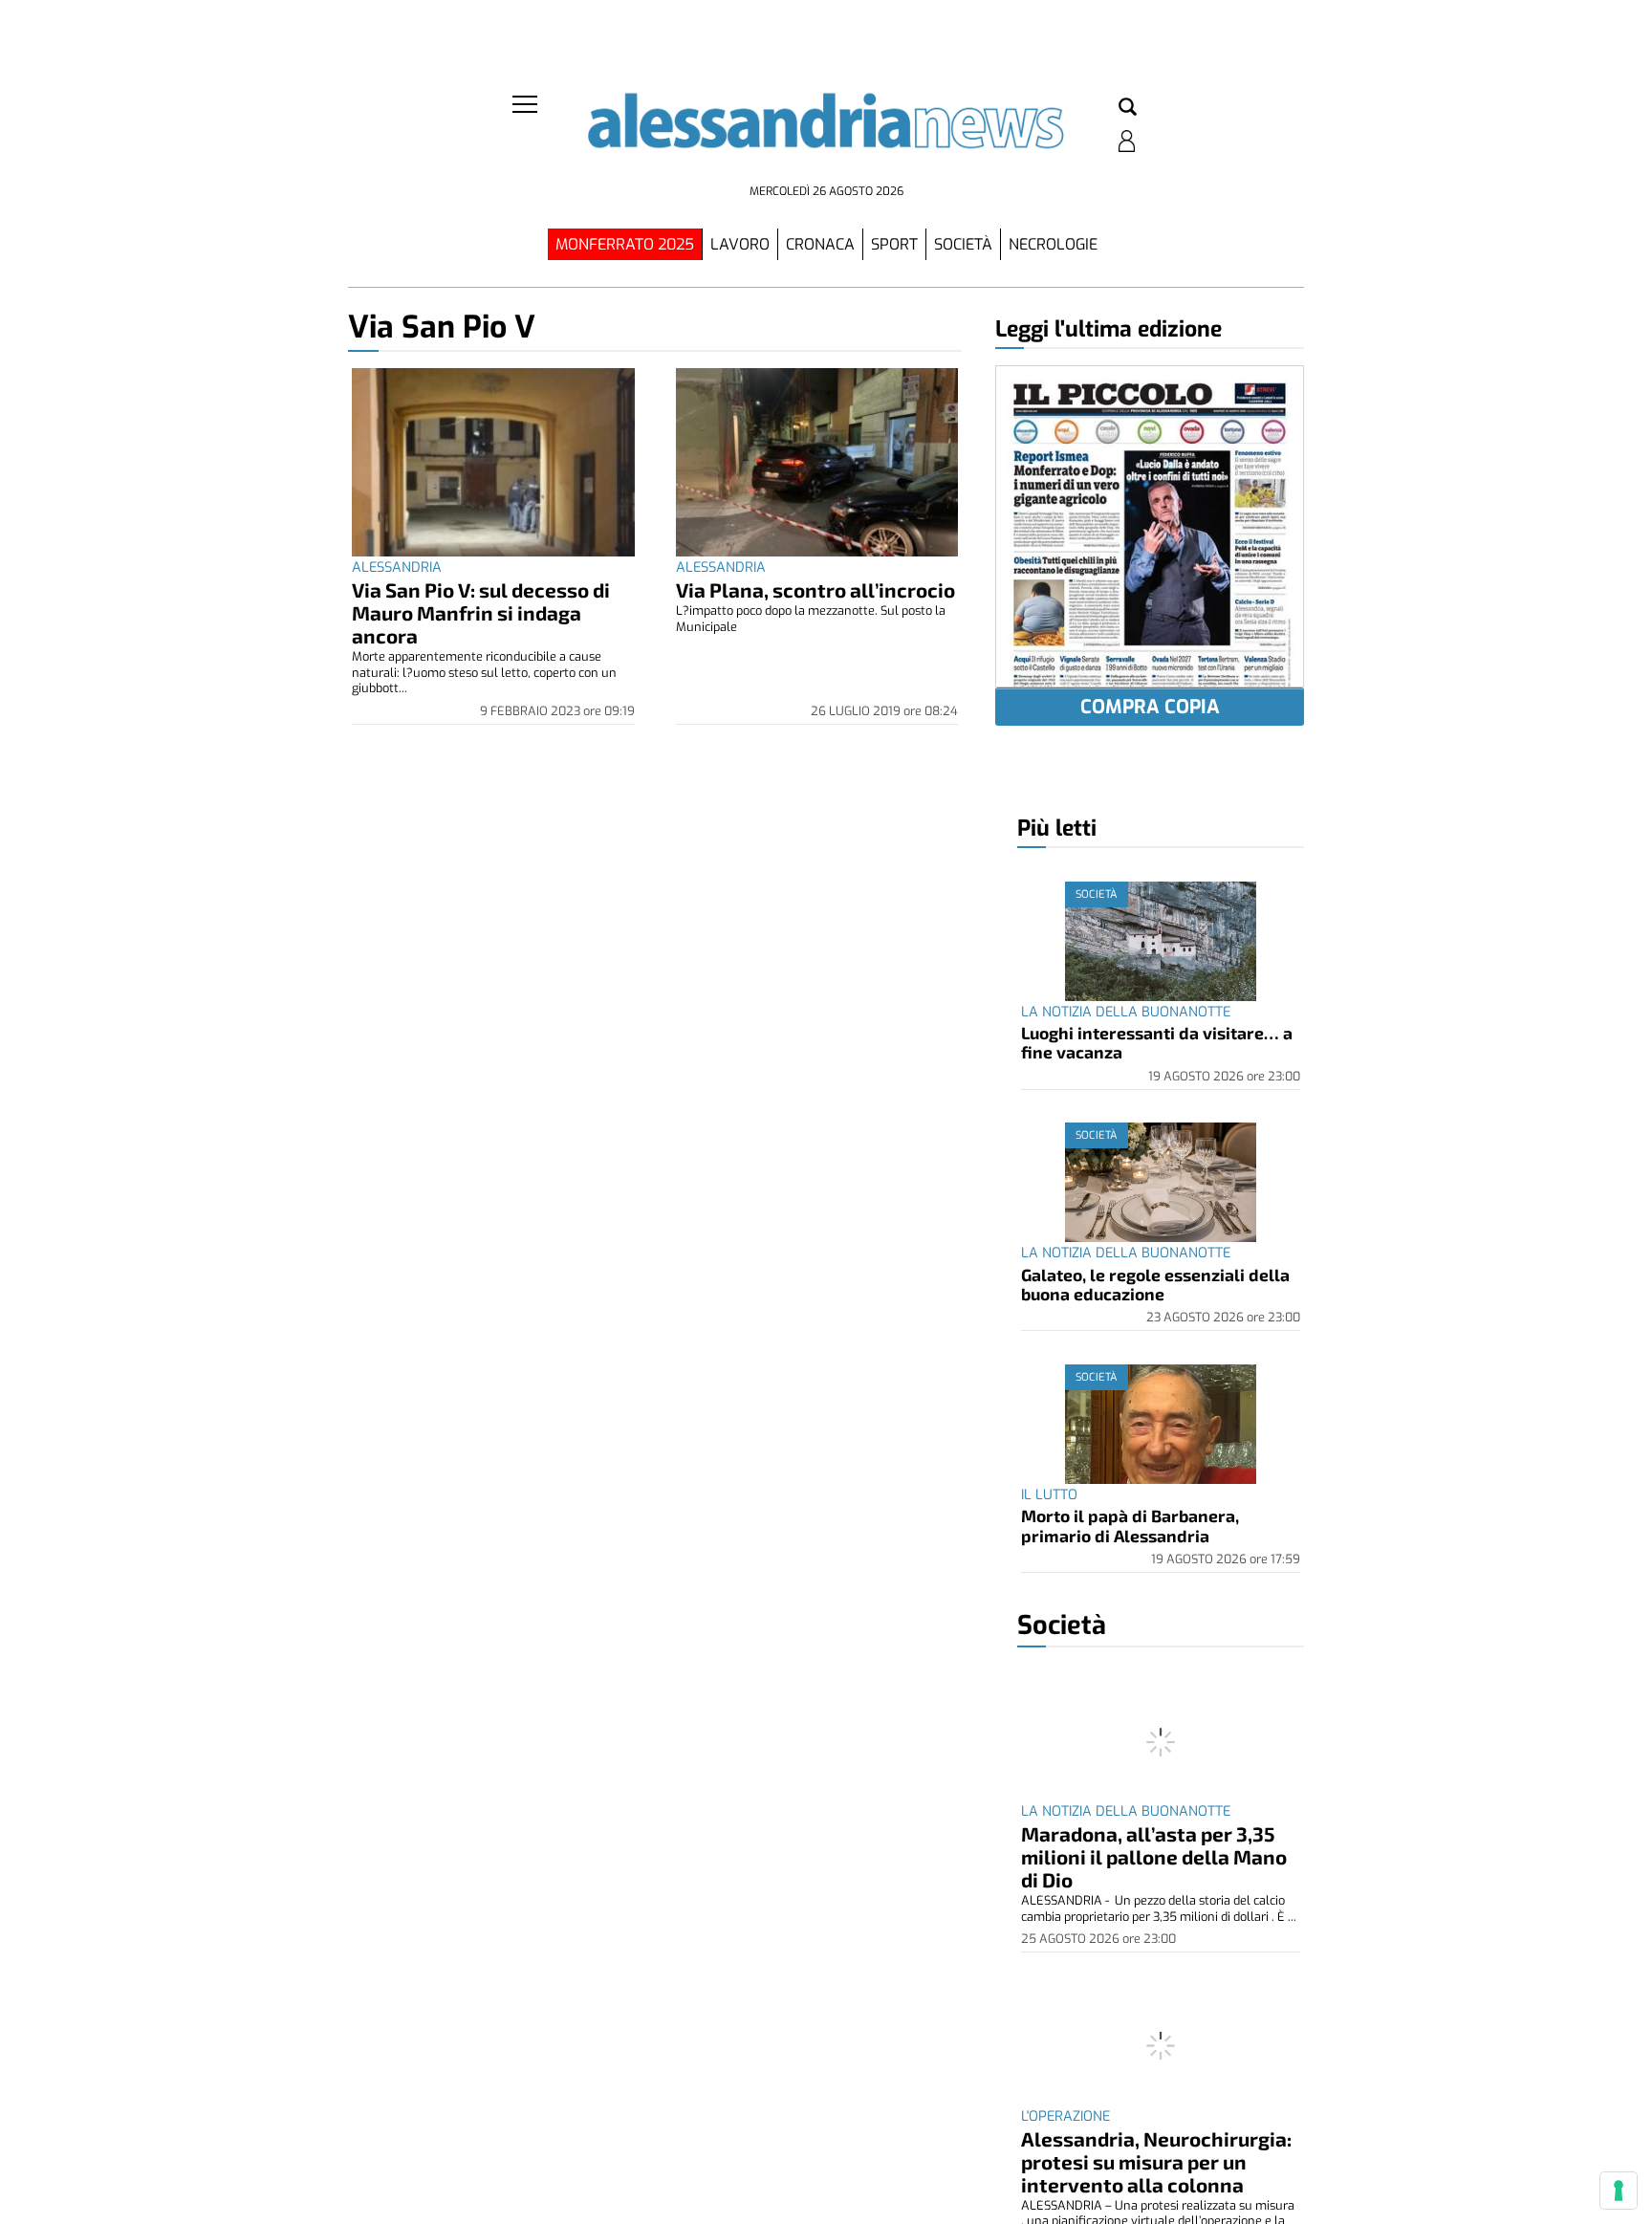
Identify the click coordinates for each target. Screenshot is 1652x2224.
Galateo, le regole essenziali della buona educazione (1155, 1284)
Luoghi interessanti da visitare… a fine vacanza (1157, 1042)
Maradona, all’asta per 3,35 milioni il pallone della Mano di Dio (1154, 1856)
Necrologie (1053, 244)
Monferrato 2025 (625, 244)
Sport (894, 244)
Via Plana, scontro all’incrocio (815, 589)
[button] (1128, 108)
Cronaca (820, 244)
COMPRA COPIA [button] (1150, 707)
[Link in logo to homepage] (826, 134)
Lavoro (740, 244)
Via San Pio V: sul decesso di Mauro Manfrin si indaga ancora (481, 612)
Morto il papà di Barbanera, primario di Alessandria (1130, 1525)
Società (963, 244)
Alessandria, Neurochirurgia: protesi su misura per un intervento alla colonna (1156, 2161)
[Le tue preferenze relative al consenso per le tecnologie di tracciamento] (1619, 2191)
